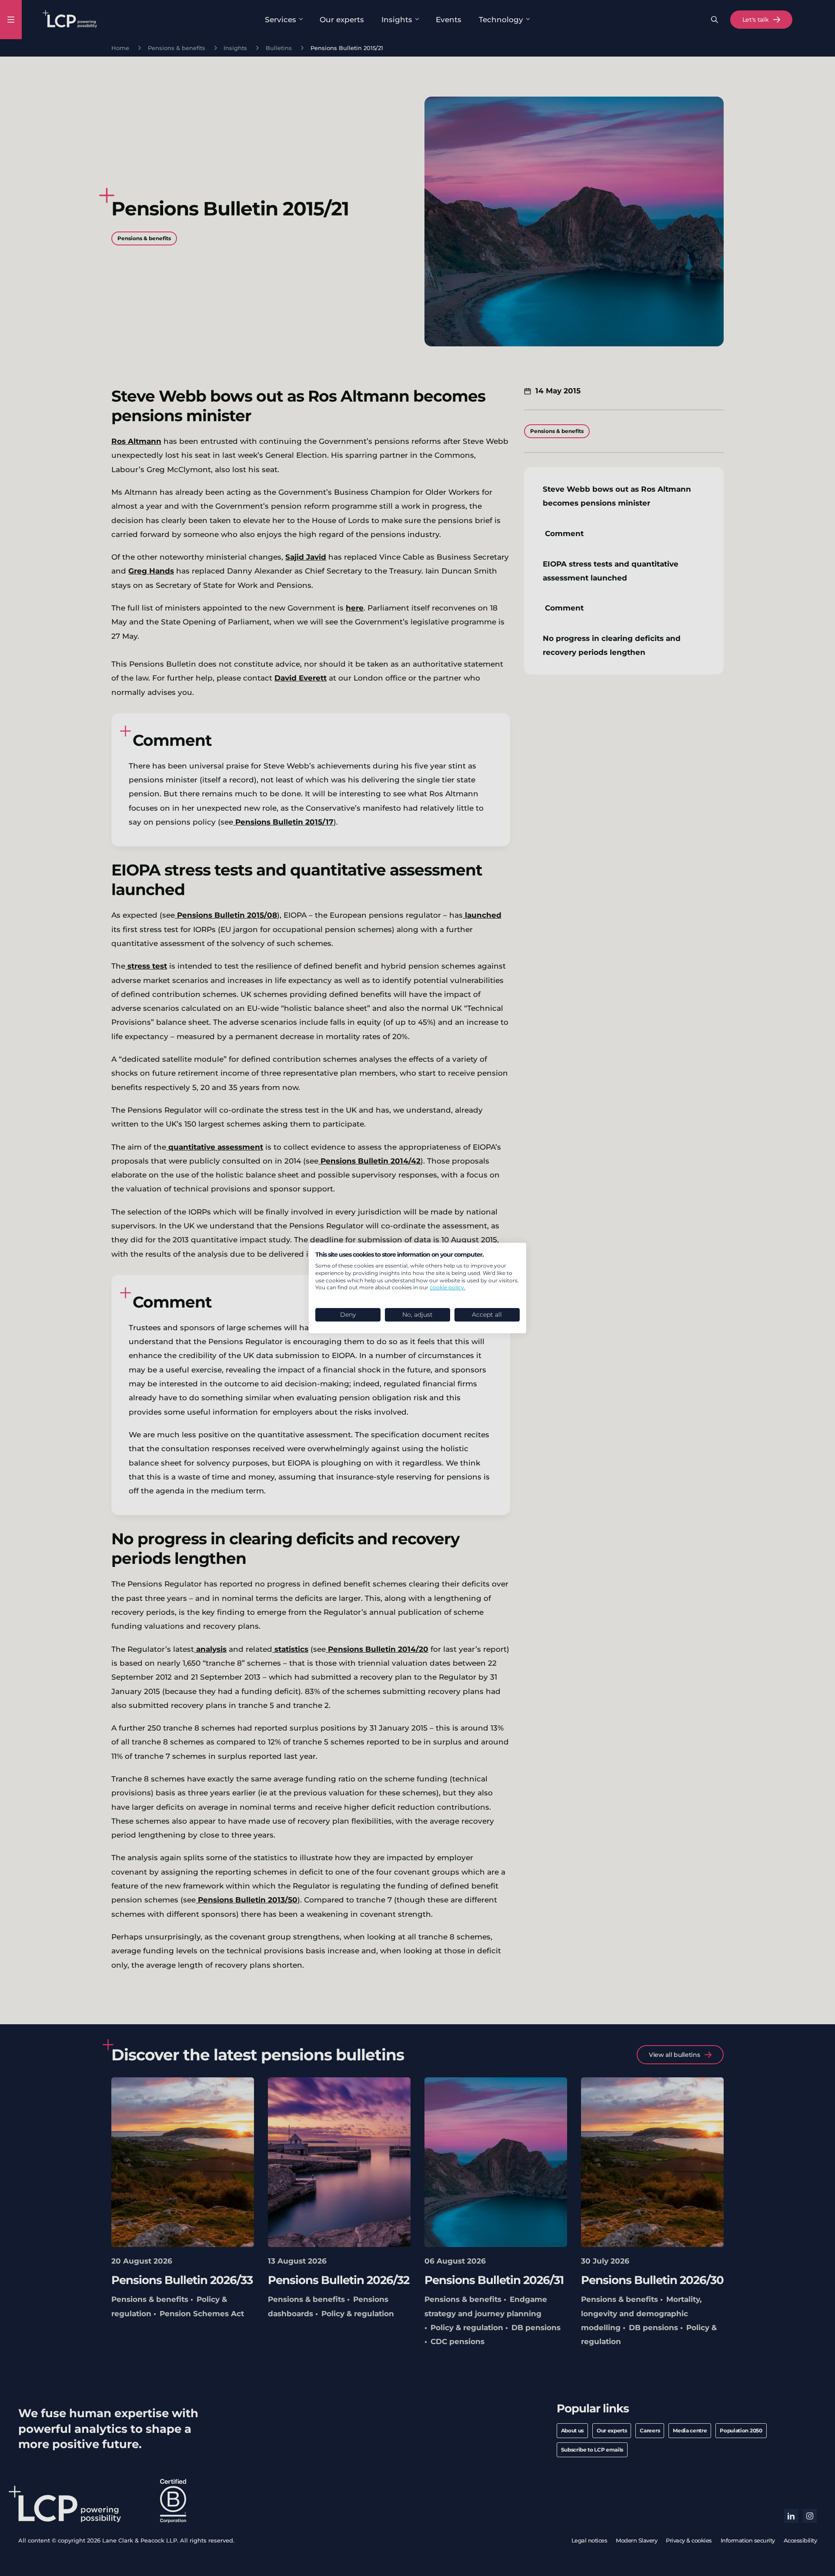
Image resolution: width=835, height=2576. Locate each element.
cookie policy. (448, 1287)
